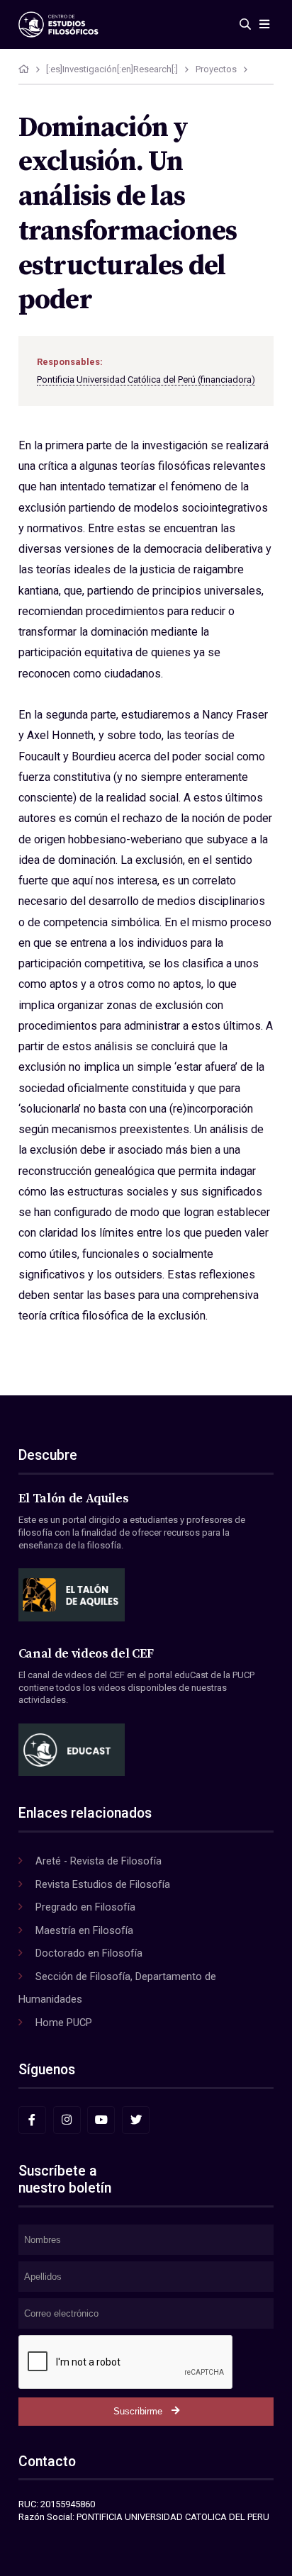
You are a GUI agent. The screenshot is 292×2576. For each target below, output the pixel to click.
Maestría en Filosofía (84, 1930)
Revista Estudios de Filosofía (103, 1884)
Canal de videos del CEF (86, 1654)
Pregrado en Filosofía (85, 1907)
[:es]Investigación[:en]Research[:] (112, 69)
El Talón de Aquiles (74, 1499)
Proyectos (216, 69)
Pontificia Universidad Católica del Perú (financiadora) (146, 379)
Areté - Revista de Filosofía (99, 1861)
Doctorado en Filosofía (89, 1953)
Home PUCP (64, 2023)
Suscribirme (138, 2411)
